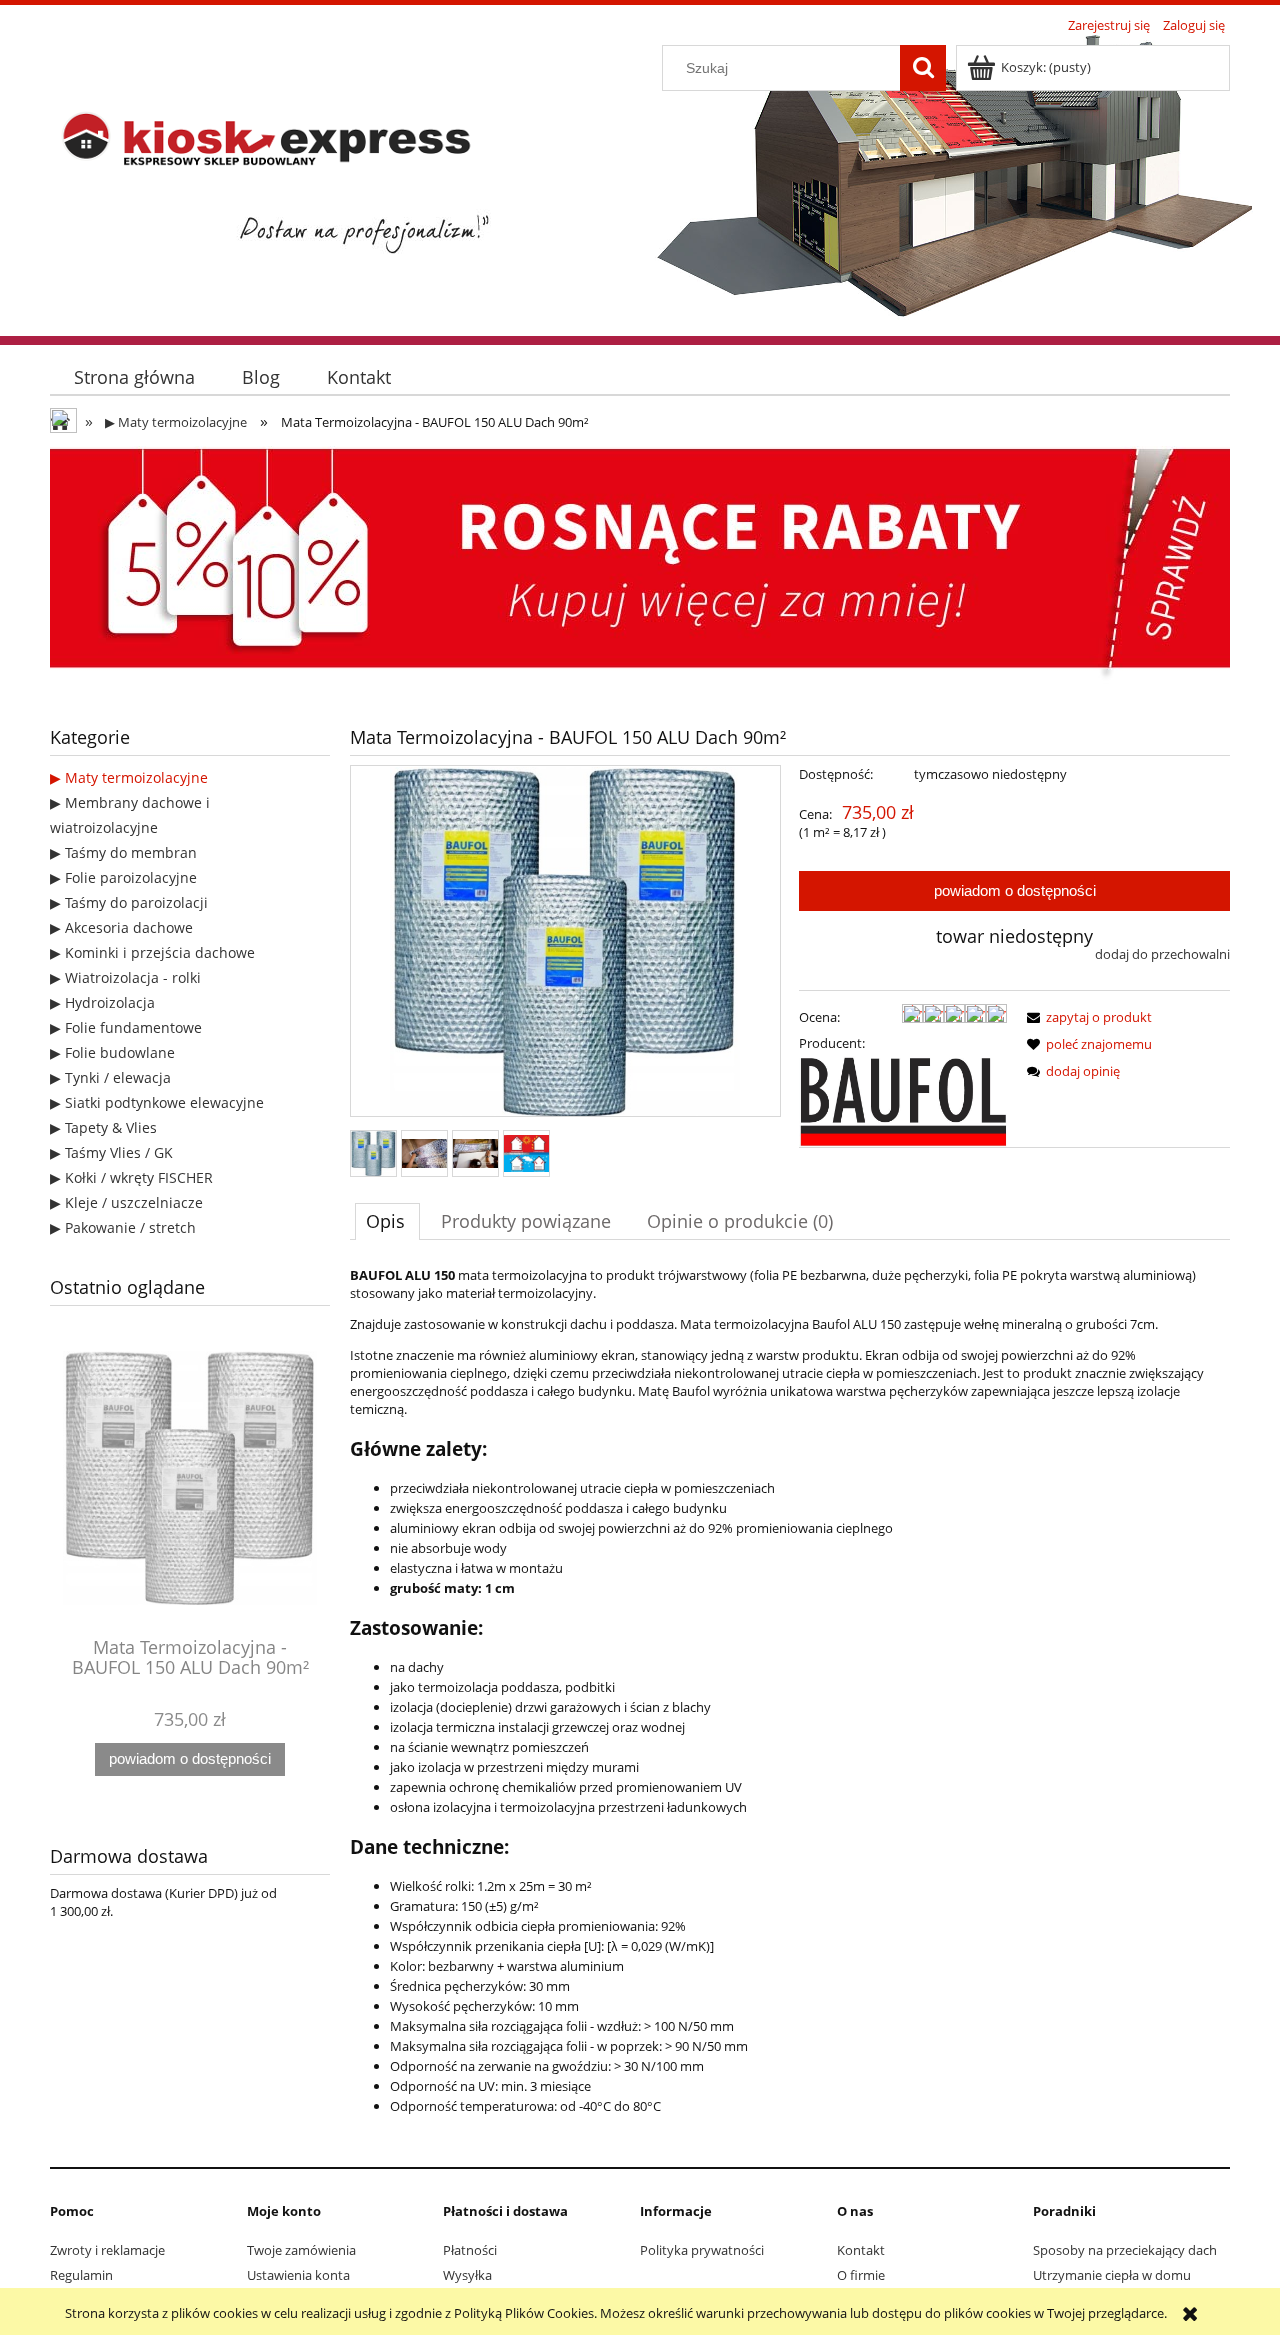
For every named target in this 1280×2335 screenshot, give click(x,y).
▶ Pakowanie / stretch (123, 1227)
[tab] (387, 1221)
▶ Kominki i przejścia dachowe (152, 952)
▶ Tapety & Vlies (103, 1127)
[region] (640, 566)
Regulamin (81, 2275)
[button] (1086, 1017)
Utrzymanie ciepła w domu (1112, 2275)
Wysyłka (467, 2275)
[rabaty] (640, 566)
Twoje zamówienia (301, 2250)
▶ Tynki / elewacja (110, 1077)
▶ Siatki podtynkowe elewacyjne (157, 1102)
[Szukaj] (923, 68)
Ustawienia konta (298, 2275)
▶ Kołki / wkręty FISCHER (131, 1177)
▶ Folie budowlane (112, 1052)
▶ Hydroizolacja (102, 1002)
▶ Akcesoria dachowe (121, 927)
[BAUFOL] (903, 1100)
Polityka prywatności (702, 2250)
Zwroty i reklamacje (107, 2250)
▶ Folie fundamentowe (126, 1027)
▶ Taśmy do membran (123, 852)
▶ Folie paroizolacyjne (123, 877)
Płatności (470, 2250)
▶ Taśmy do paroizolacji (129, 902)
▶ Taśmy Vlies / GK (111, 1152)
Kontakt (861, 2250)
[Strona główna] (275, 187)
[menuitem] (134, 377)
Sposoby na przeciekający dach (1125, 2250)
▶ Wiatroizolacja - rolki (125, 977)
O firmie (861, 2275)
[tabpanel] (790, 1706)
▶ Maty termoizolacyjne (129, 777)
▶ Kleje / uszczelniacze (126, 1202)
